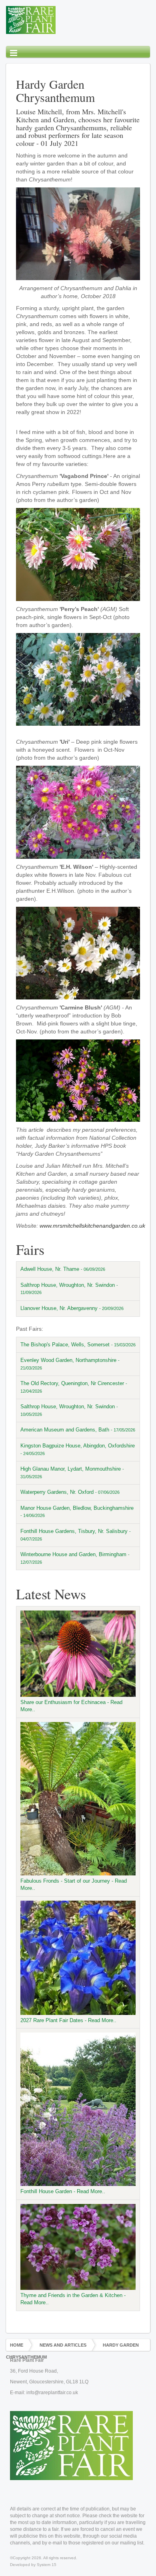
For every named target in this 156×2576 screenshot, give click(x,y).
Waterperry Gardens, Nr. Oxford (70, 1492)
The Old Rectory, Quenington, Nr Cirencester (74, 1387)
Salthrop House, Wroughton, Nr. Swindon (69, 1289)
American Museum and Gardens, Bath (78, 1430)
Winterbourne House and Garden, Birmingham (75, 1558)
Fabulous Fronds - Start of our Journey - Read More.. (74, 1885)
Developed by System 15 (33, 2565)
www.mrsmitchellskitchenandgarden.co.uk (92, 1226)
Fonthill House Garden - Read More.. (63, 2191)
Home (17, 2345)
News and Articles (63, 2345)
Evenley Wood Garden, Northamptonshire (70, 1364)
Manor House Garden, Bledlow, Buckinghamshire (77, 1512)
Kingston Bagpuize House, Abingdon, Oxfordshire (78, 1449)
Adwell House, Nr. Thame (63, 1269)
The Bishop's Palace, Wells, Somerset (78, 1345)
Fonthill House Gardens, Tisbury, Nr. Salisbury (76, 1535)
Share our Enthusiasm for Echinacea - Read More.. (71, 1706)
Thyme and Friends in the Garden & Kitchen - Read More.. (73, 2299)
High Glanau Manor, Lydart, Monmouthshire (72, 1472)
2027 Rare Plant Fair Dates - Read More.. (68, 2020)
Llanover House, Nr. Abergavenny (72, 1308)
